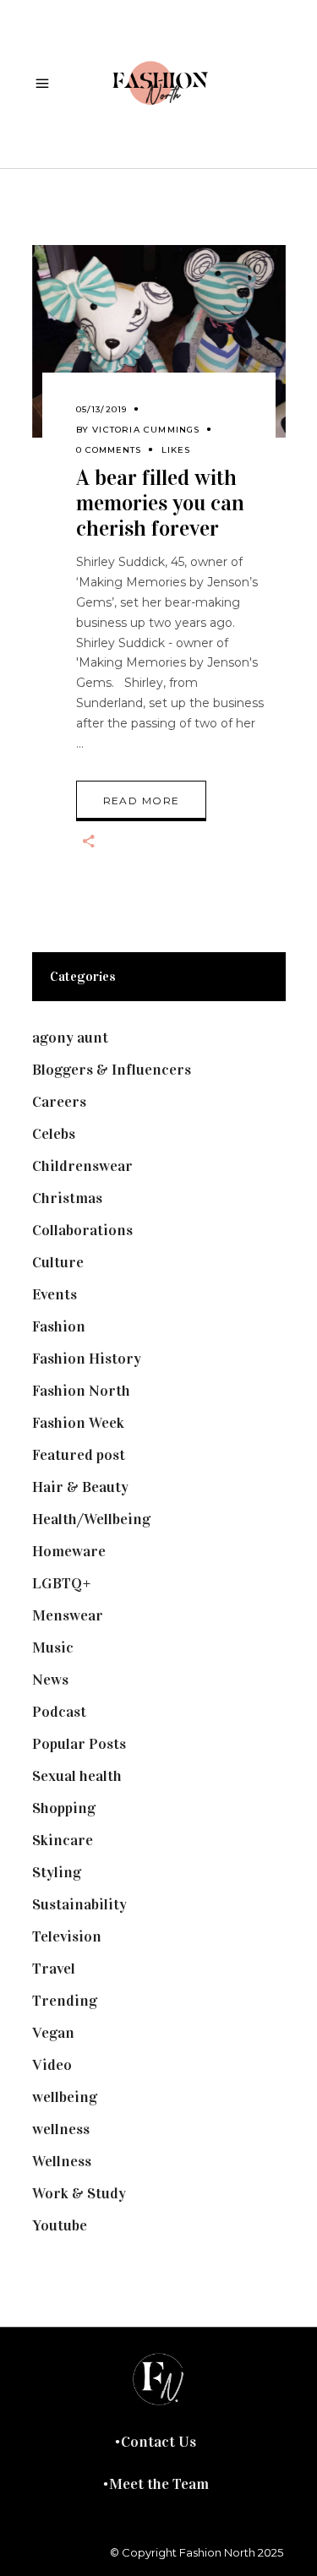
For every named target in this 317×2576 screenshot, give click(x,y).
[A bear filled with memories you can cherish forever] (159, 341)
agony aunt (70, 1037)
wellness (61, 2129)
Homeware (69, 1551)
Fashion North (81, 1391)
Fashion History (87, 1359)
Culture (58, 1262)
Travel (54, 1969)
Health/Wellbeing (91, 1519)
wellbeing (65, 2097)
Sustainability (79, 1904)
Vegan (53, 2033)
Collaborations (82, 1230)
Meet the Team (159, 2484)
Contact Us (158, 2442)
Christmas (67, 1198)
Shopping (64, 1808)
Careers (59, 1102)
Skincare (63, 1840)
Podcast (59, 1712)
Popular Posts (79, 1744)
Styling (57, 1872)
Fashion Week (78, 1423)
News (50, 1680)
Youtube (60, 2225)
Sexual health (77, 1776)
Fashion (59, 1326)
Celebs (54, 1134)
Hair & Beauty (80, 1487)
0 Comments (109, 450)
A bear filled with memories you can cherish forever (160, 503)
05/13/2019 (102, 409)
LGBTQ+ (62, 1583)
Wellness (62, 2161)
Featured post (79, 1455)
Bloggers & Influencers (112, 1070)
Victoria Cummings (146, 430)
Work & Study (79, 2193)
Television (67, 1936)
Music (53, 1647)
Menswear (68, 1615)
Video (52, 2065)
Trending (65, 2001)
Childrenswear (82, 1166)
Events (55, 1294)
